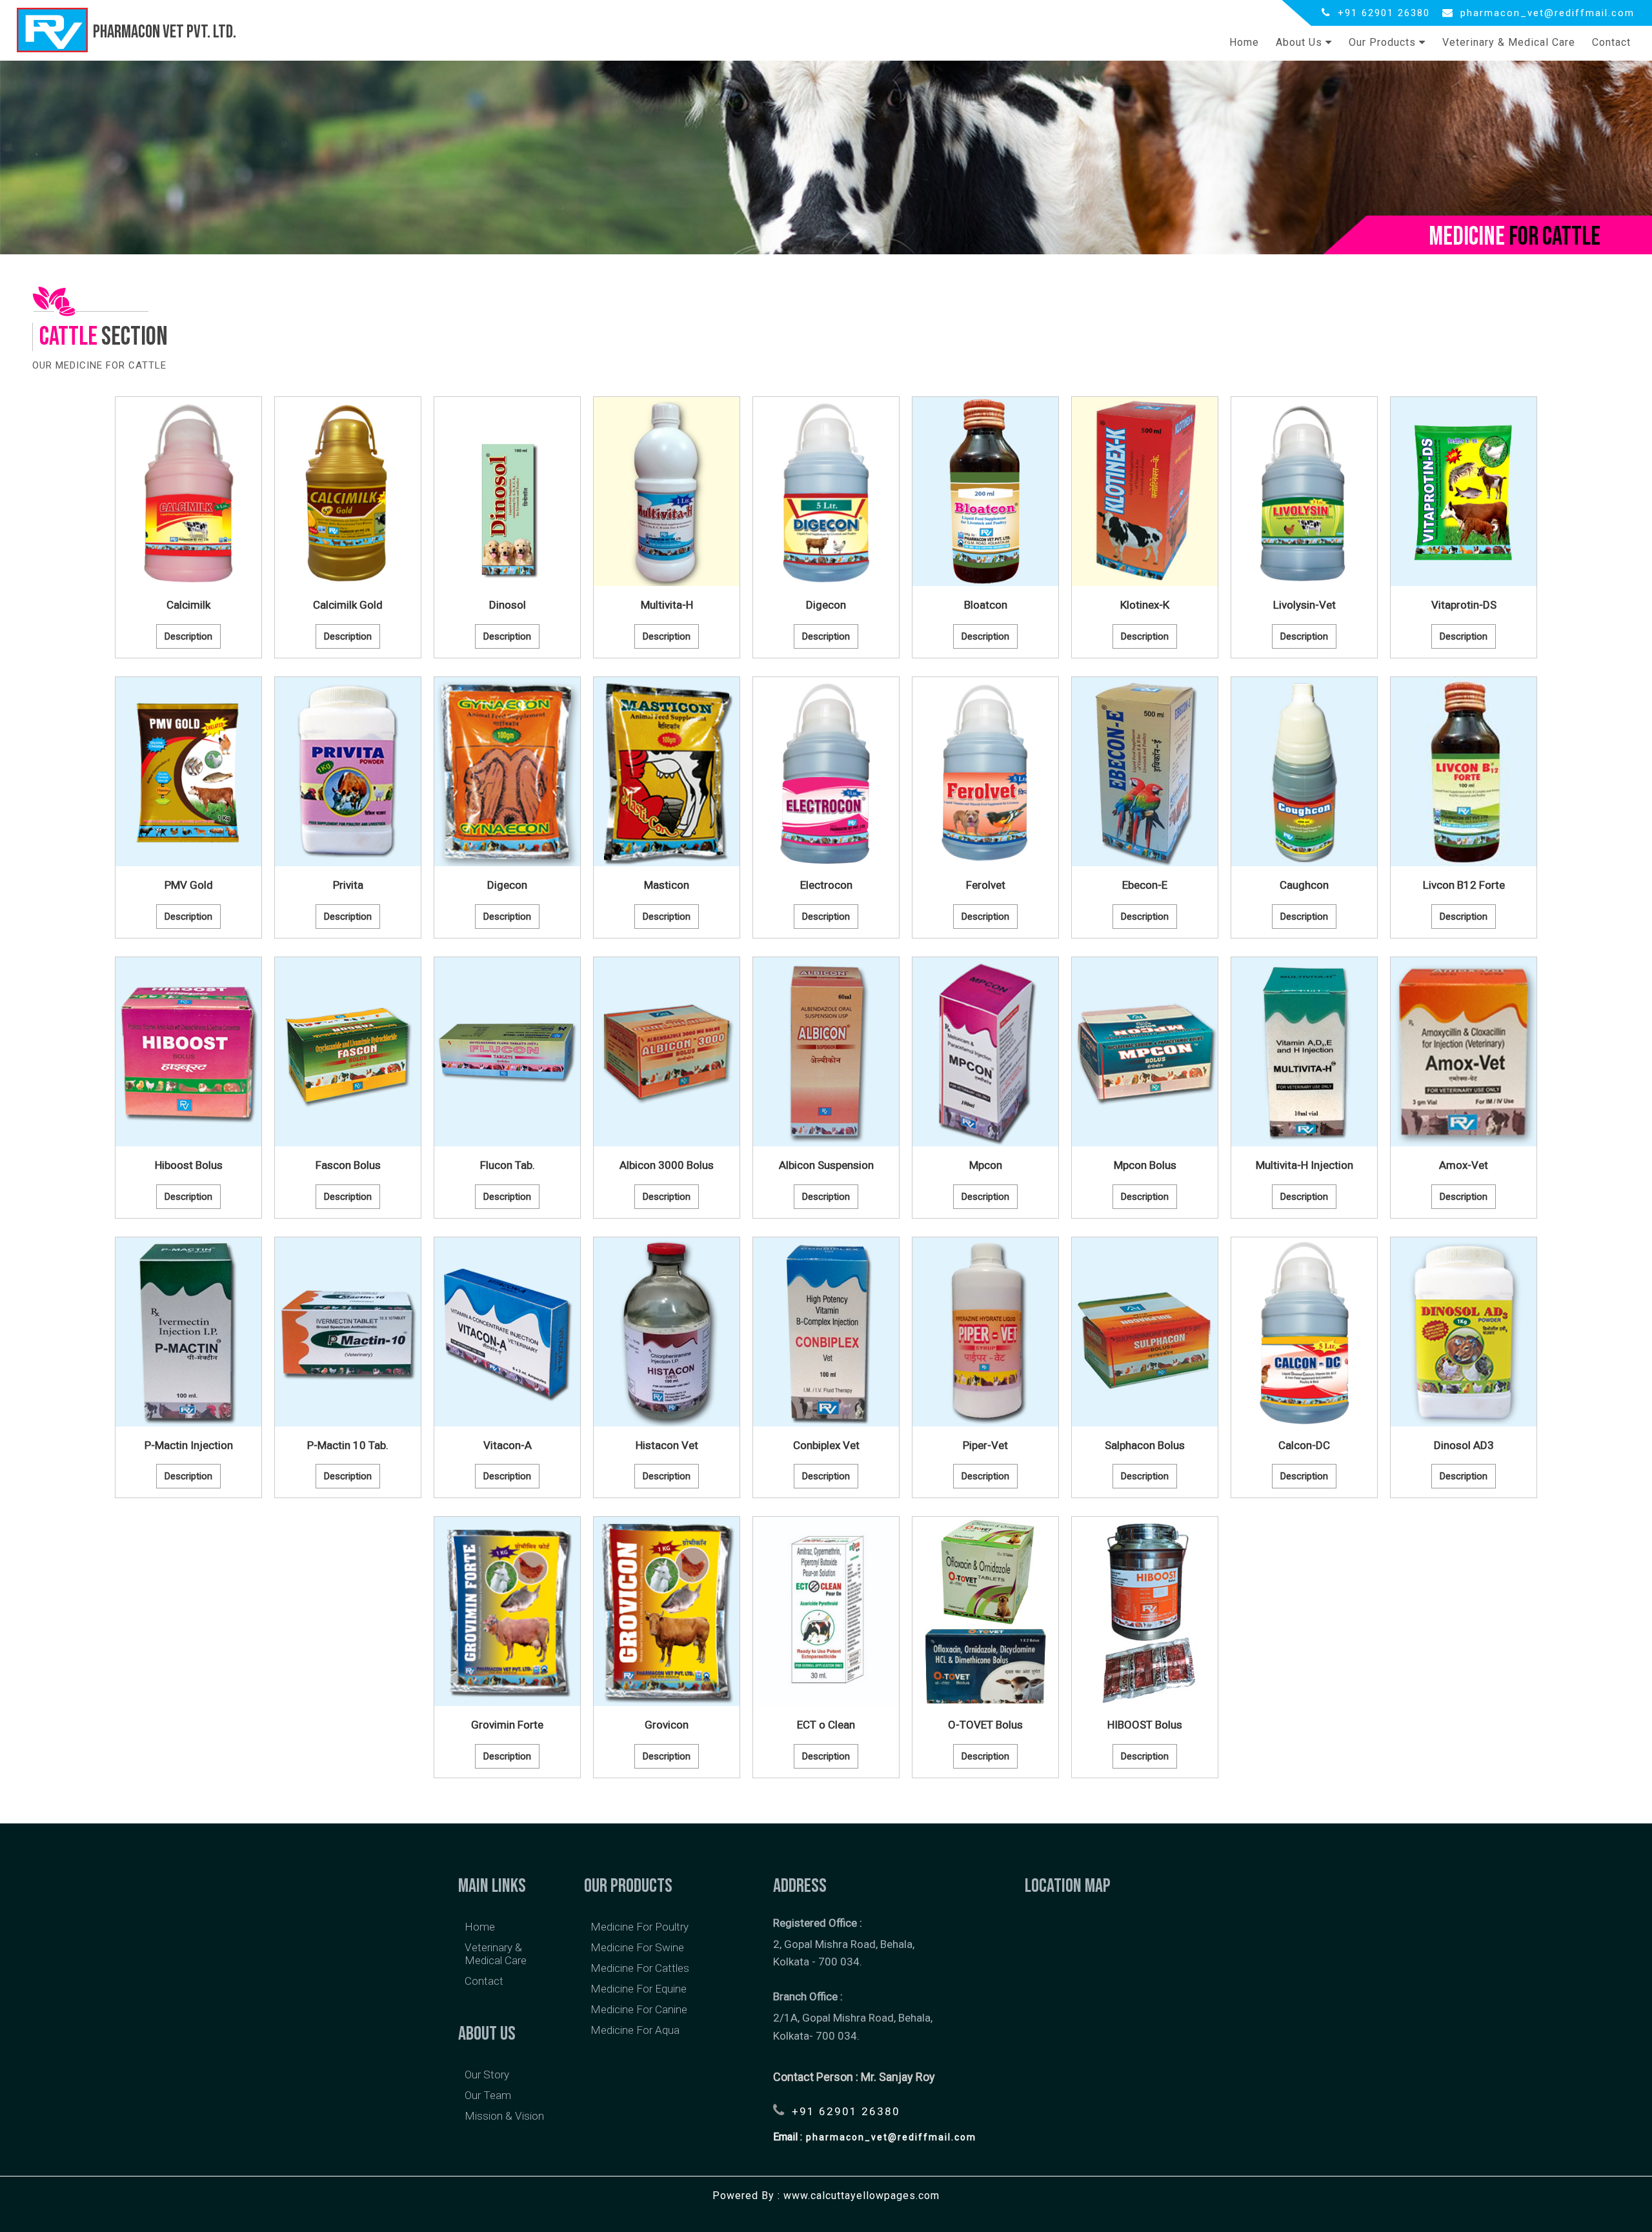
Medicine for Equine (639, 1989)
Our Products (1384, 42)
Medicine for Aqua (635, 2030)
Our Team (488, 2095)
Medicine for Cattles (640, 1968)
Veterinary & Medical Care (1509, 42)
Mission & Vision (504, 2116)
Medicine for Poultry (640, 1927)
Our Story (487, 2075)
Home (1244, 42)
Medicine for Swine (637, 1947)
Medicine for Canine (639, 2009)
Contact (1611, 42)
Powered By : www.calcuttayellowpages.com (826, 2196)
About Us (1301, 42)
